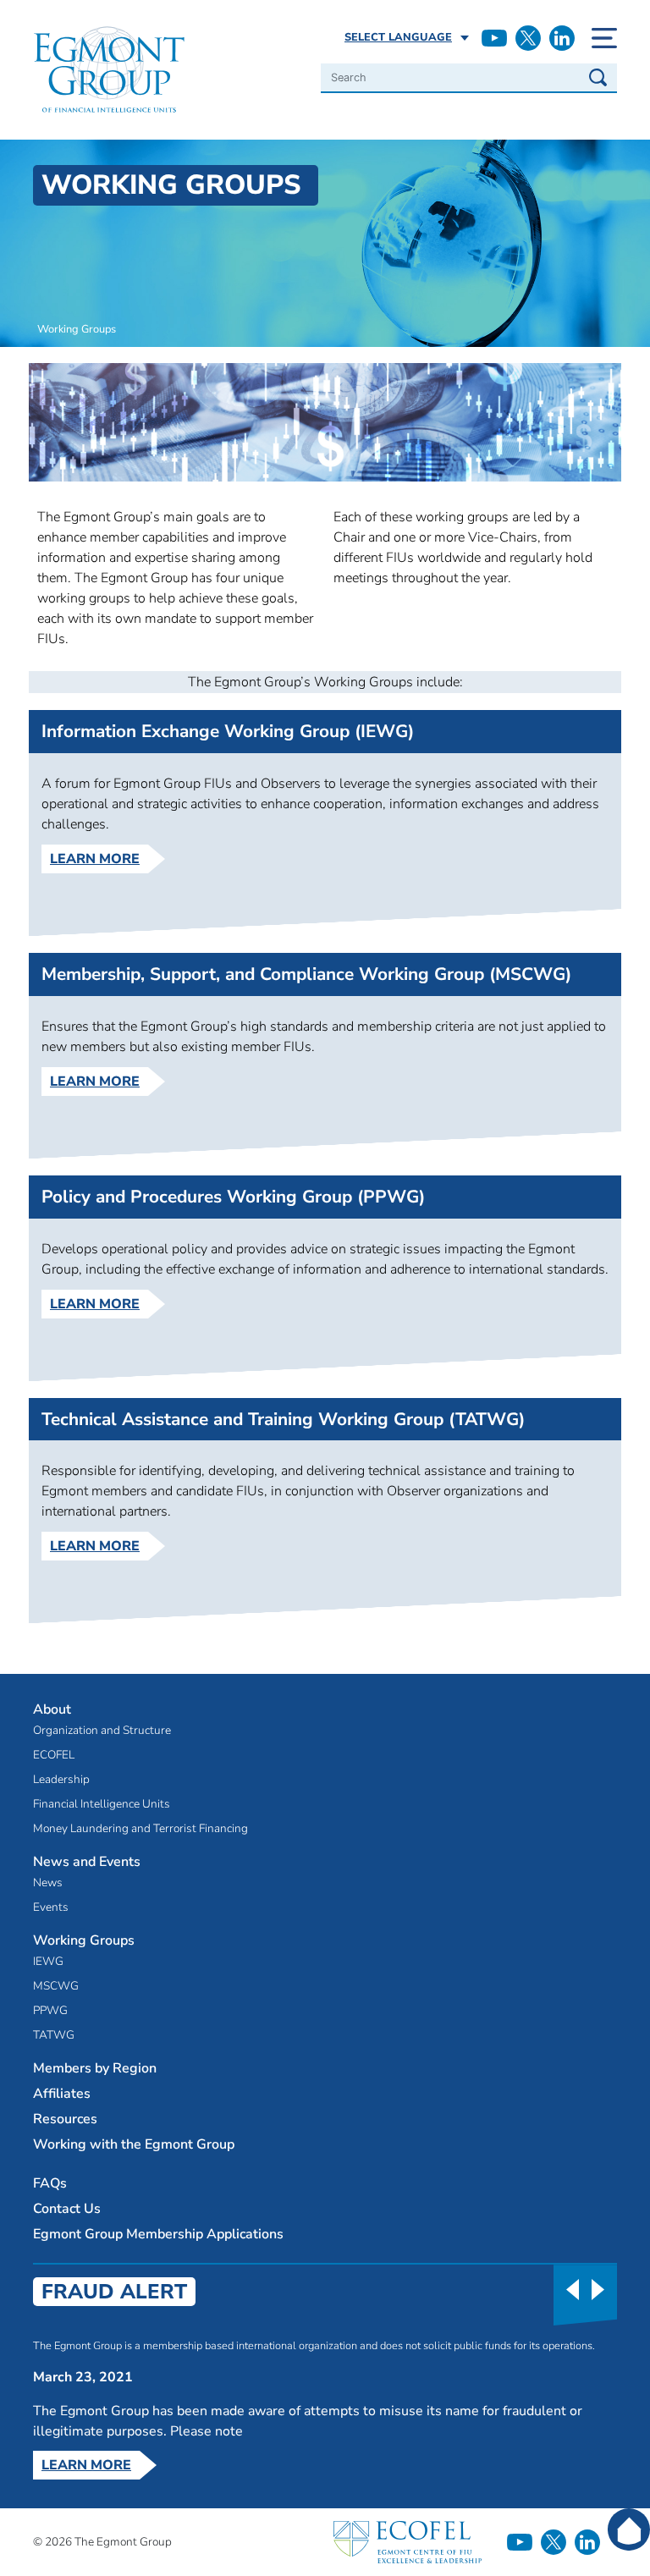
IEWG (48, 1962)
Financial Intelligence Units (102, 1804)
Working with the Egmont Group (134, 2144)
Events (51, 1907)
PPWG (50, 2011)
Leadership (61, 1780)
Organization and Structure (102, 1731)
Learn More (95, 859)
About (52, 1710)
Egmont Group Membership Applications (158, 2234)
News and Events (87, 1862)
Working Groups (84, 1941)
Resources (65, 2119)
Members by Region (95, 2068)
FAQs (50, 2183)
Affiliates (62, 2094)
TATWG (54, 2035)
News (48, 1883)
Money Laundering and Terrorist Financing (140, 1829)
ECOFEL (54, 1755)
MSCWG (56, 1986)
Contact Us (67, 2209)
